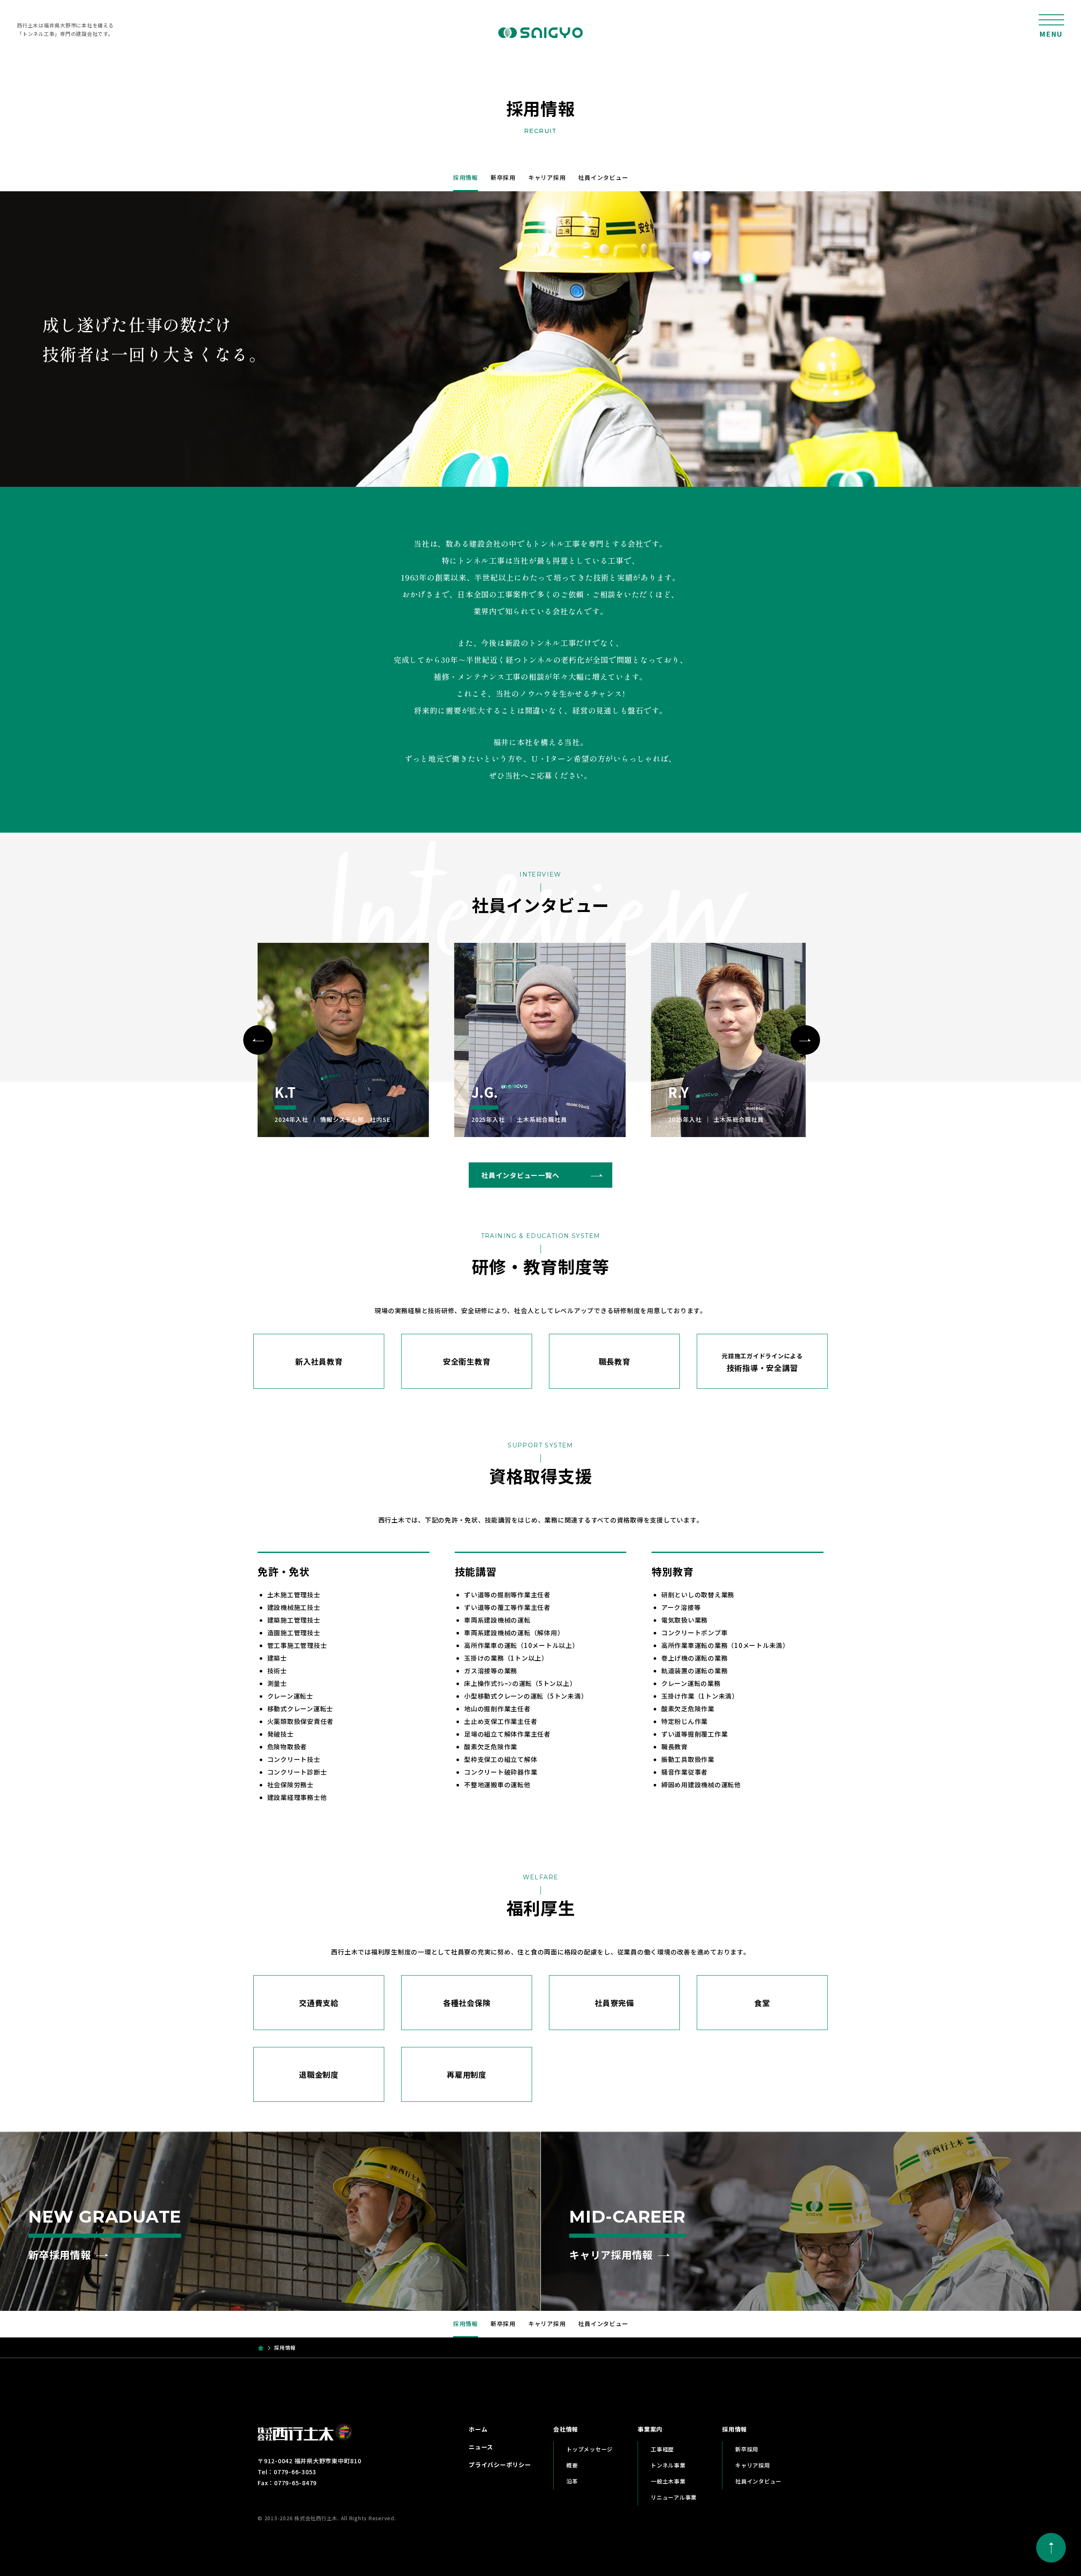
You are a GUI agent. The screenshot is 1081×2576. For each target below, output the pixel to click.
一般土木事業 (668, 2481)
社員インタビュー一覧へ (520, 1175)
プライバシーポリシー (500, 2465)
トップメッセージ (589, 2449)
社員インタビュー (603, 177)
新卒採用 (503, 177)
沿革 (572, 2481)
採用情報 (466, 177)
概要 (572, 2465)
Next (805, 1040)
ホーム (478, 2429)
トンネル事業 (668, 2465)
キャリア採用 (547, 177)
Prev (258, 1040)
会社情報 (566, 2429)
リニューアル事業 (674, 2497)
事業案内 (650, 2429)
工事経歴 (662, 2449)
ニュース (481, 2447)
